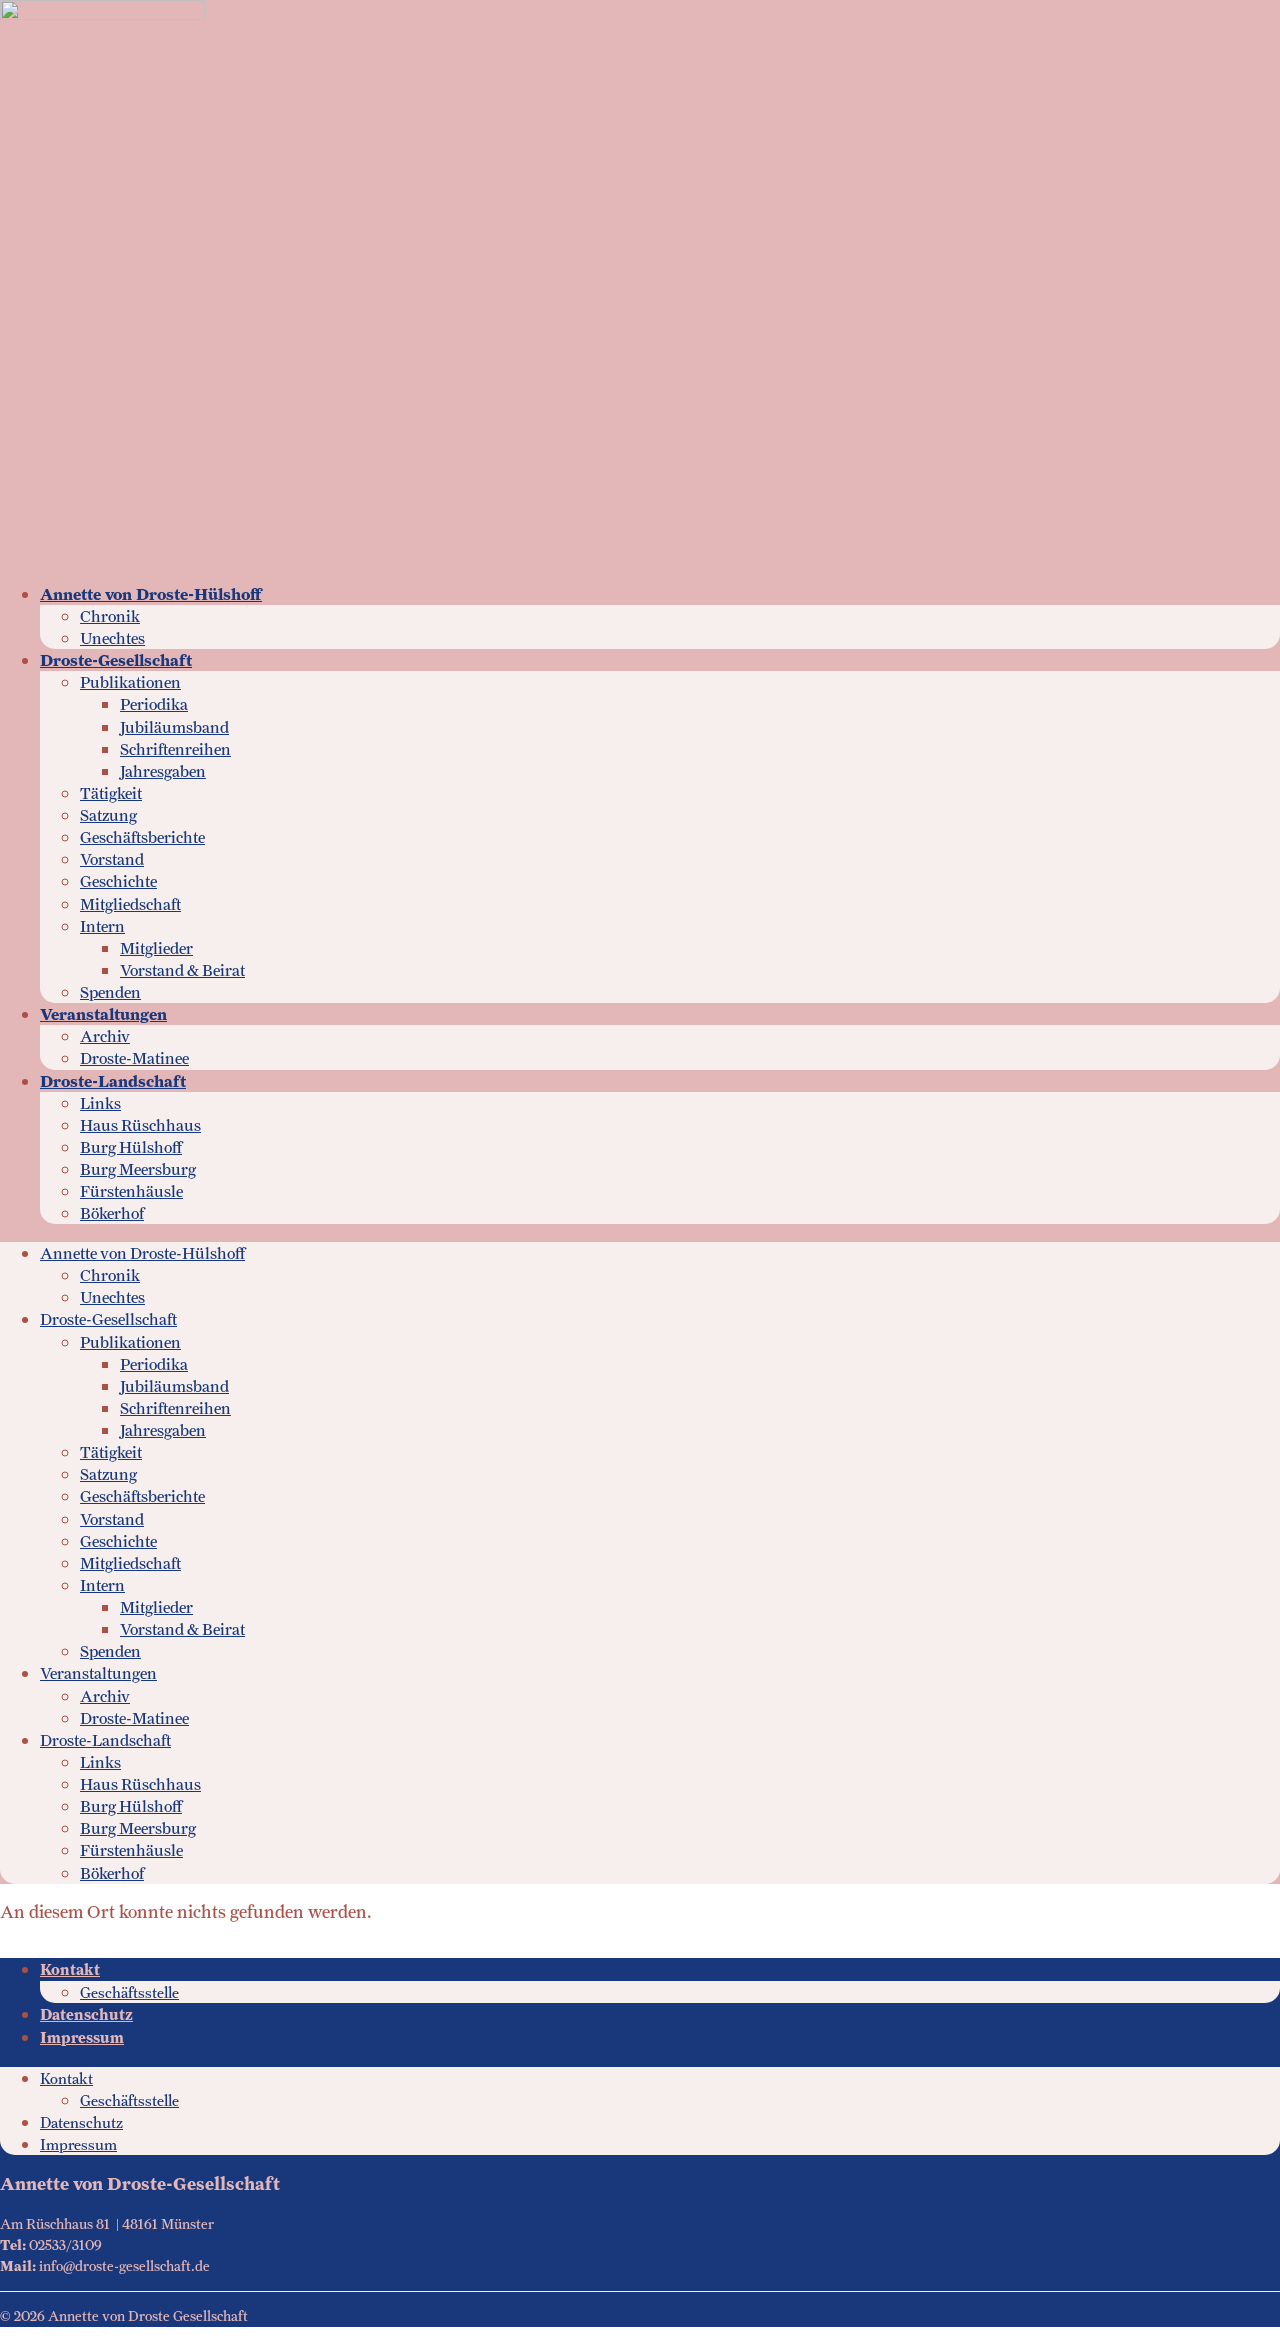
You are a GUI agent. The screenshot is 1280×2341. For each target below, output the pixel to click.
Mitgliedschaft (130, 904)
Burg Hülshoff (131, 1147)
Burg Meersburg (138, 1169)
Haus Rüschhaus (140, 1125)
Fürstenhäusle (131, 1191)
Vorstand (112, 859)
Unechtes (112, 638)
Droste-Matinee (134, 1058)
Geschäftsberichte (142, 837)
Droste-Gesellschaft (116, 660)
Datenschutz (86, 2015)
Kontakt (70, 1970)
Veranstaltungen (103, 1014)
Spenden (110, 992)
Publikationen (130, 682)
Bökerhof (112, 1213)
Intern (102, 926)
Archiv (105, 1036)
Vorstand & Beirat (182, 970)
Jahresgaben (163, 771)
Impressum (82, 2038)
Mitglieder (156, 948)
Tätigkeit (111, 793)
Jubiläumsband (174, 727)
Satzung (108, 815)
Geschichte (118, 881)
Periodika (154, 704)
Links (100, 1103)
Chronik (110, 616)
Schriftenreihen (175, 749)
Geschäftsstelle (129, 1992)
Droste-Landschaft (113, 1081)
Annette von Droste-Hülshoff (151, 594)
